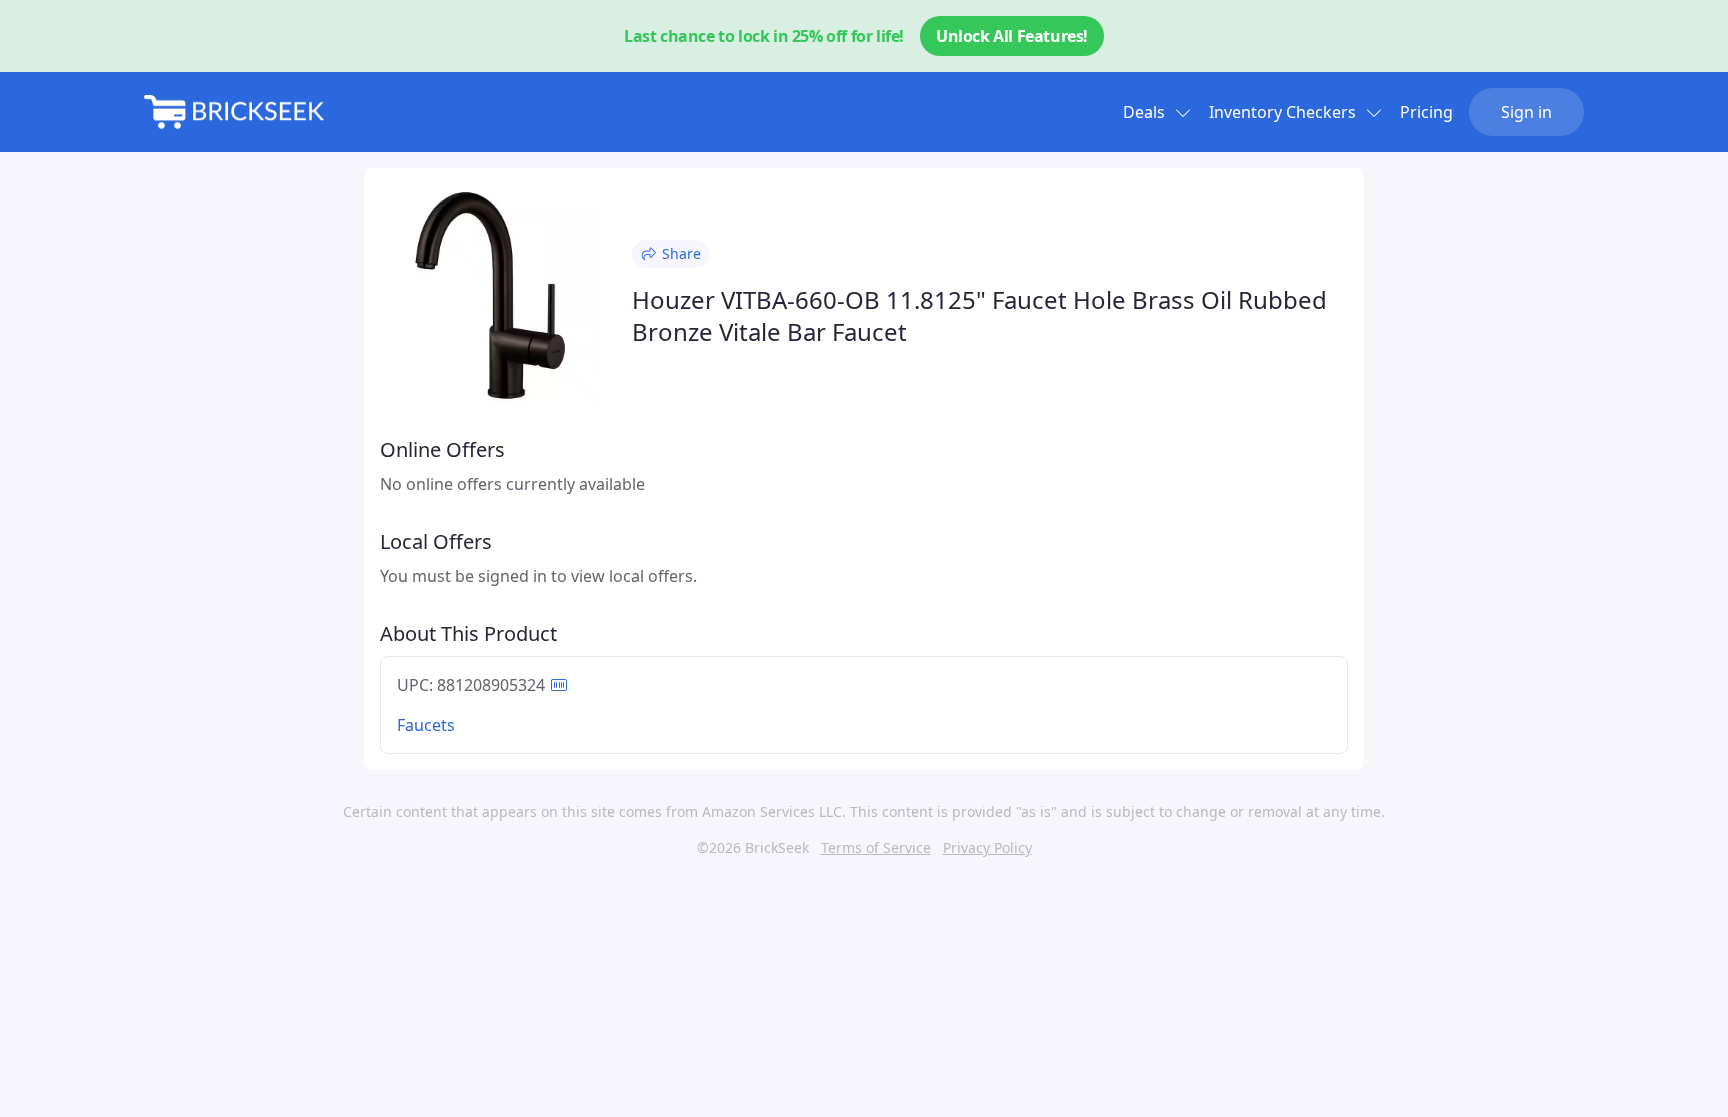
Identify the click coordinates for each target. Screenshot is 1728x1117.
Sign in (1526, 112)
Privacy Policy (987, 847)
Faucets (426, 725)
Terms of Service (876, 847)
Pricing (1426, 112)
